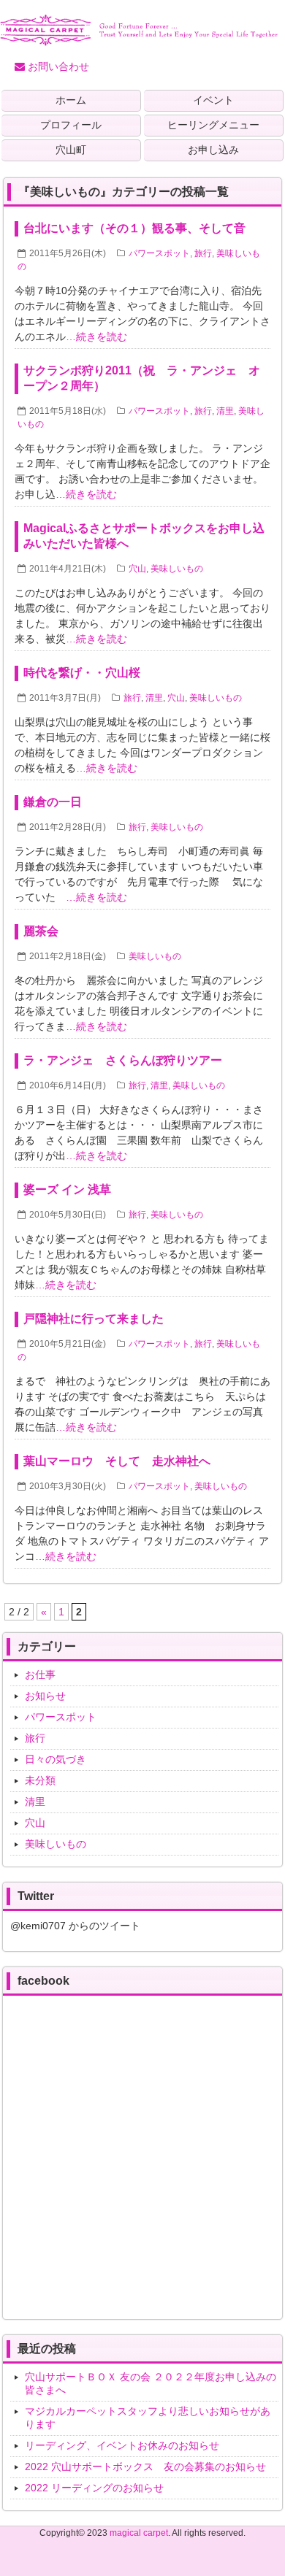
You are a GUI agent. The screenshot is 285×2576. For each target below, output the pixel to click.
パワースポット (159, 253)
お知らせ (45, 1696)
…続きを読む (96, 337)
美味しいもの (177, 569)
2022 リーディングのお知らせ (94, 2488)
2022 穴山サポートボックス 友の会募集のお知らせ (145, 2467)
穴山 (137, 569)
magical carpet (139, 2533)
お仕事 (40, 1675)
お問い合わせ (57, 66)
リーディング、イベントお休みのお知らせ (122, 2445)
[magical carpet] (139, 40)
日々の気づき (56, 1759)
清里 (225, 411)
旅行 (203, 253)
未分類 (40, 1780)
